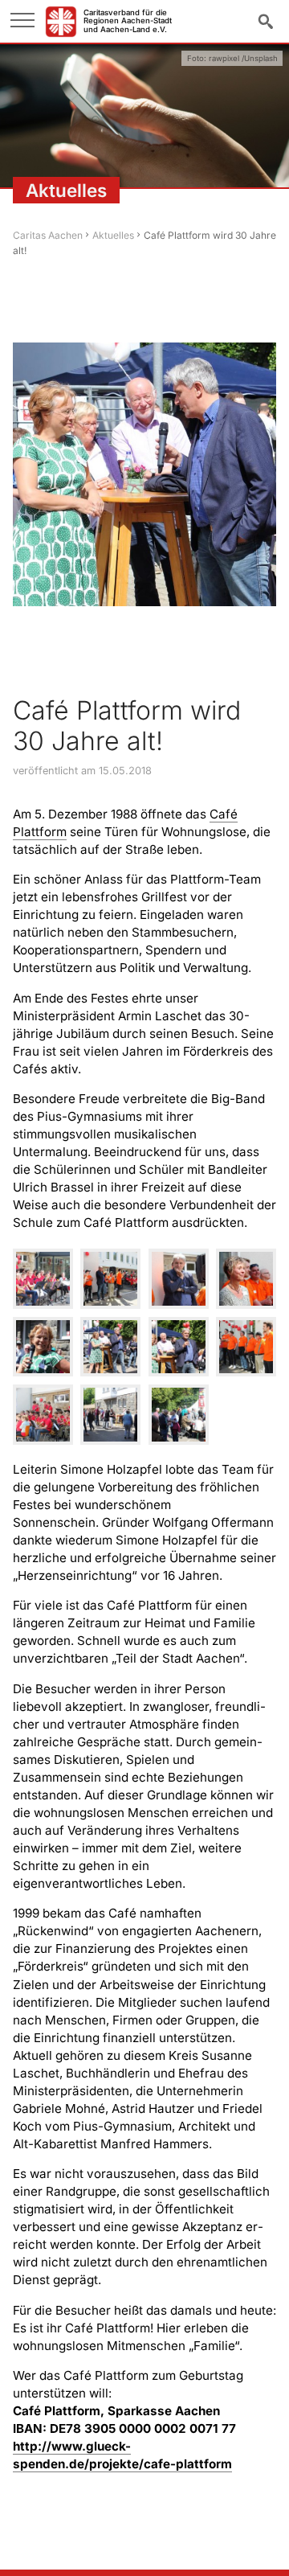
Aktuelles (113, 235)
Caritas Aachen (48, 235)
